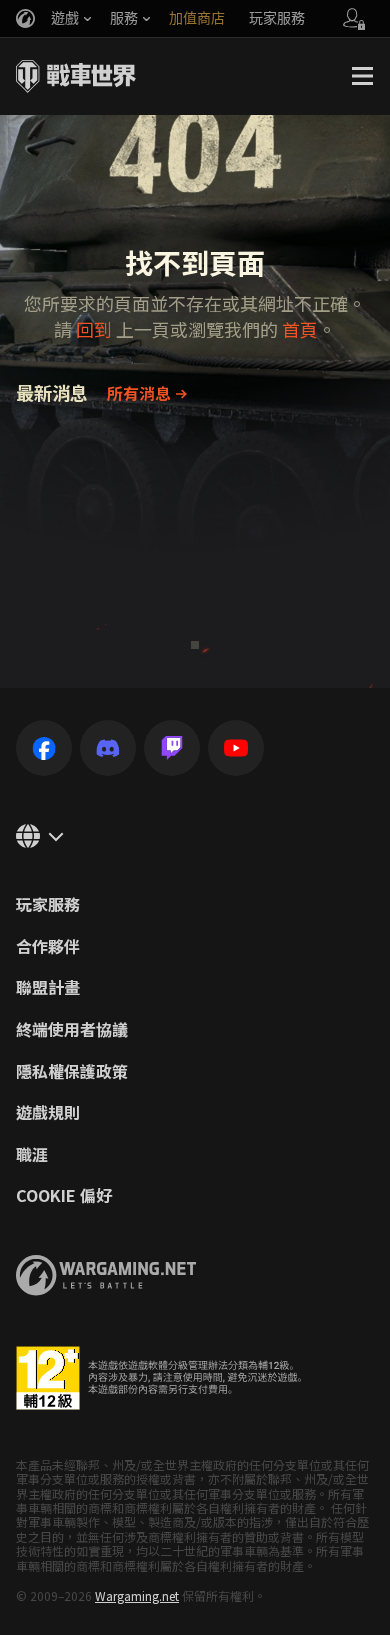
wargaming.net (106, 1275)
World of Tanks (76, 76)
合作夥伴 (48, 947)
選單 (362, 76)
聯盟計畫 (48, 988)
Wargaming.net (137, 1595)
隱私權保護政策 (72, 1072)
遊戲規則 (48, 1113)
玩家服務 (48, 905)
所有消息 (139, 393)
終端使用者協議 (72, 1030)
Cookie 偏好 (64, 1196)
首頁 (300, 329)
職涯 (32, 1155)
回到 (94, 329)
